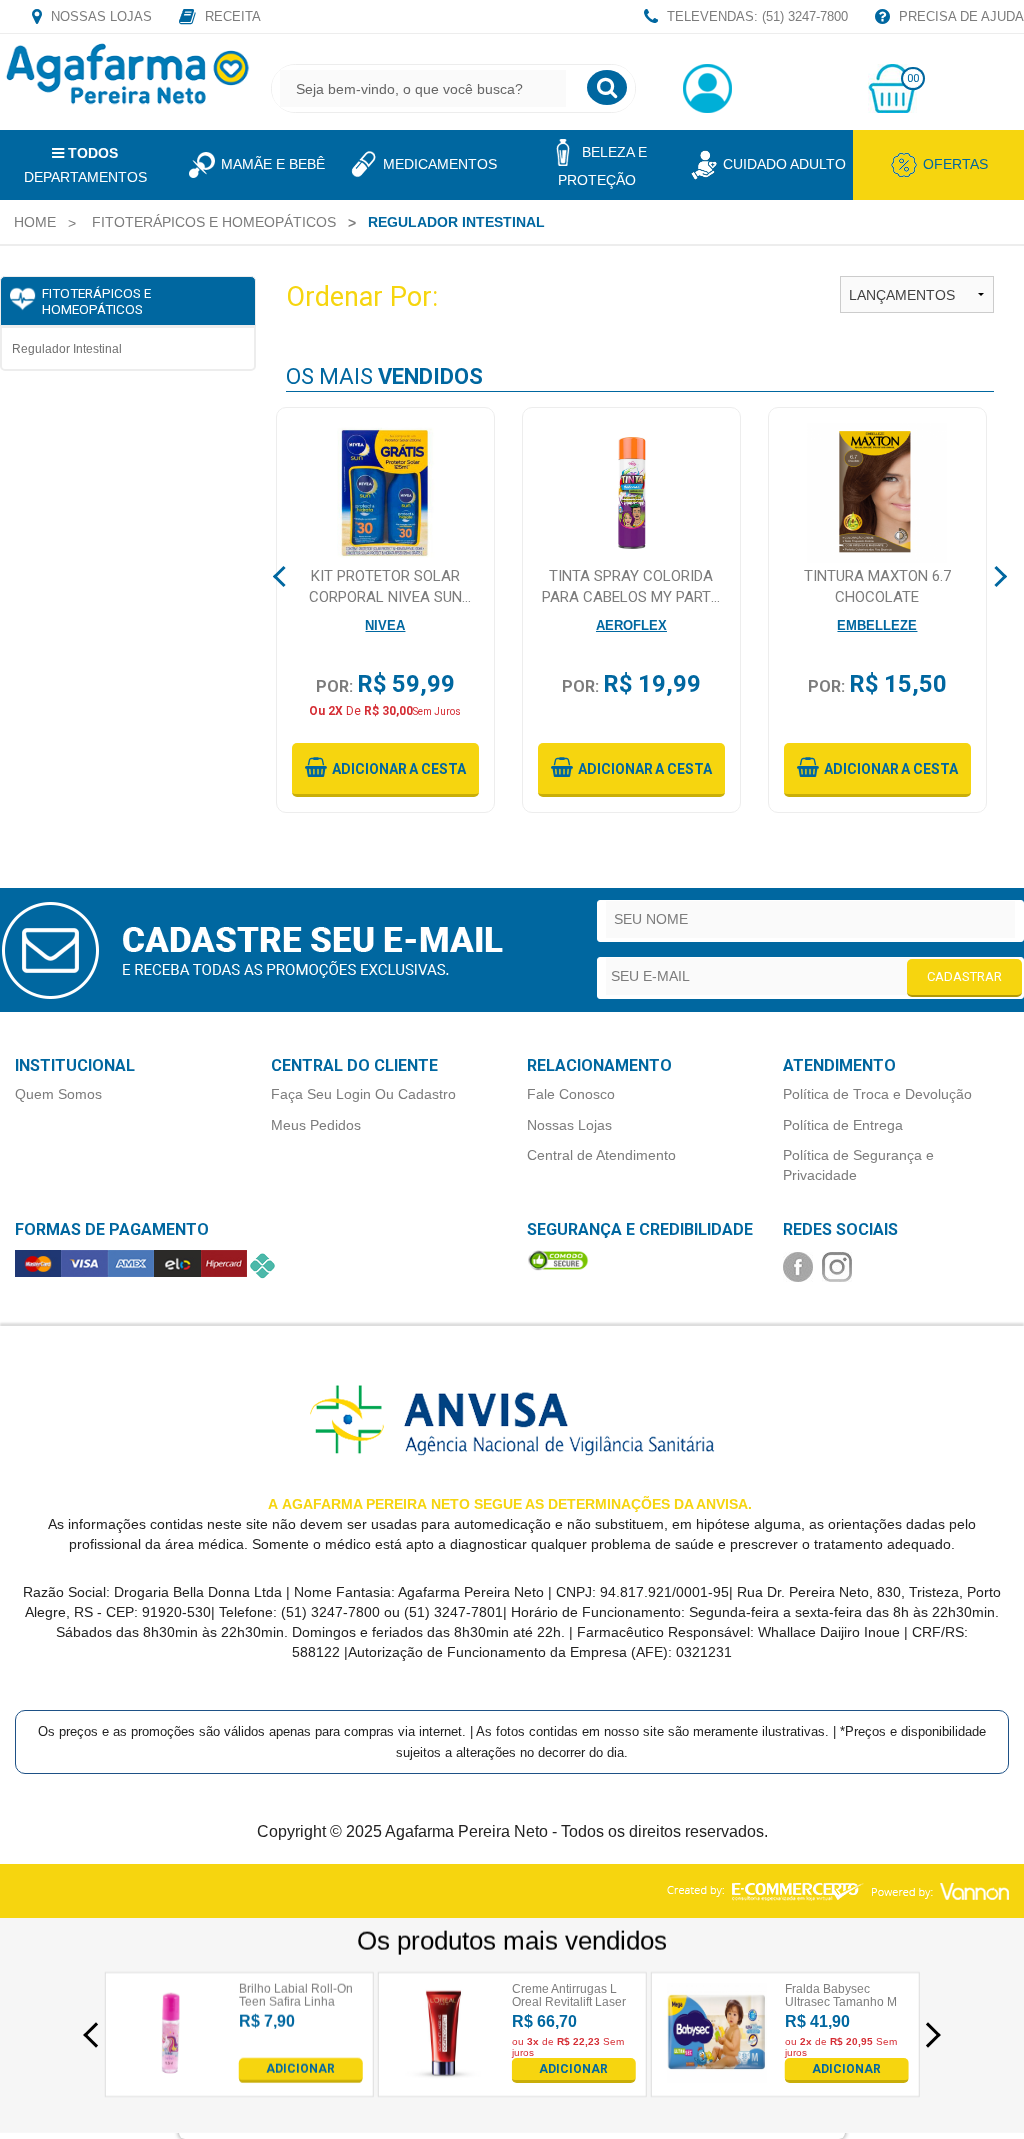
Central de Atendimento (601, 1155)
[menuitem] (35, 222)
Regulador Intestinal (67, 349)
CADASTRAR (964, 976)
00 (913, 78)
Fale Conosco (571, 1094)
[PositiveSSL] (558, 1259)
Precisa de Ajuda (959, 16)
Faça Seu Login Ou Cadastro (363, 1094)
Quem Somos (58, 1094)
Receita (231, 16)
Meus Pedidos (316, 1125)
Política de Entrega (843, 1125)
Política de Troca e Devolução (877, 1094)
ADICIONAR (300, 2069)
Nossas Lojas (99, 16)
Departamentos (85, 165)
